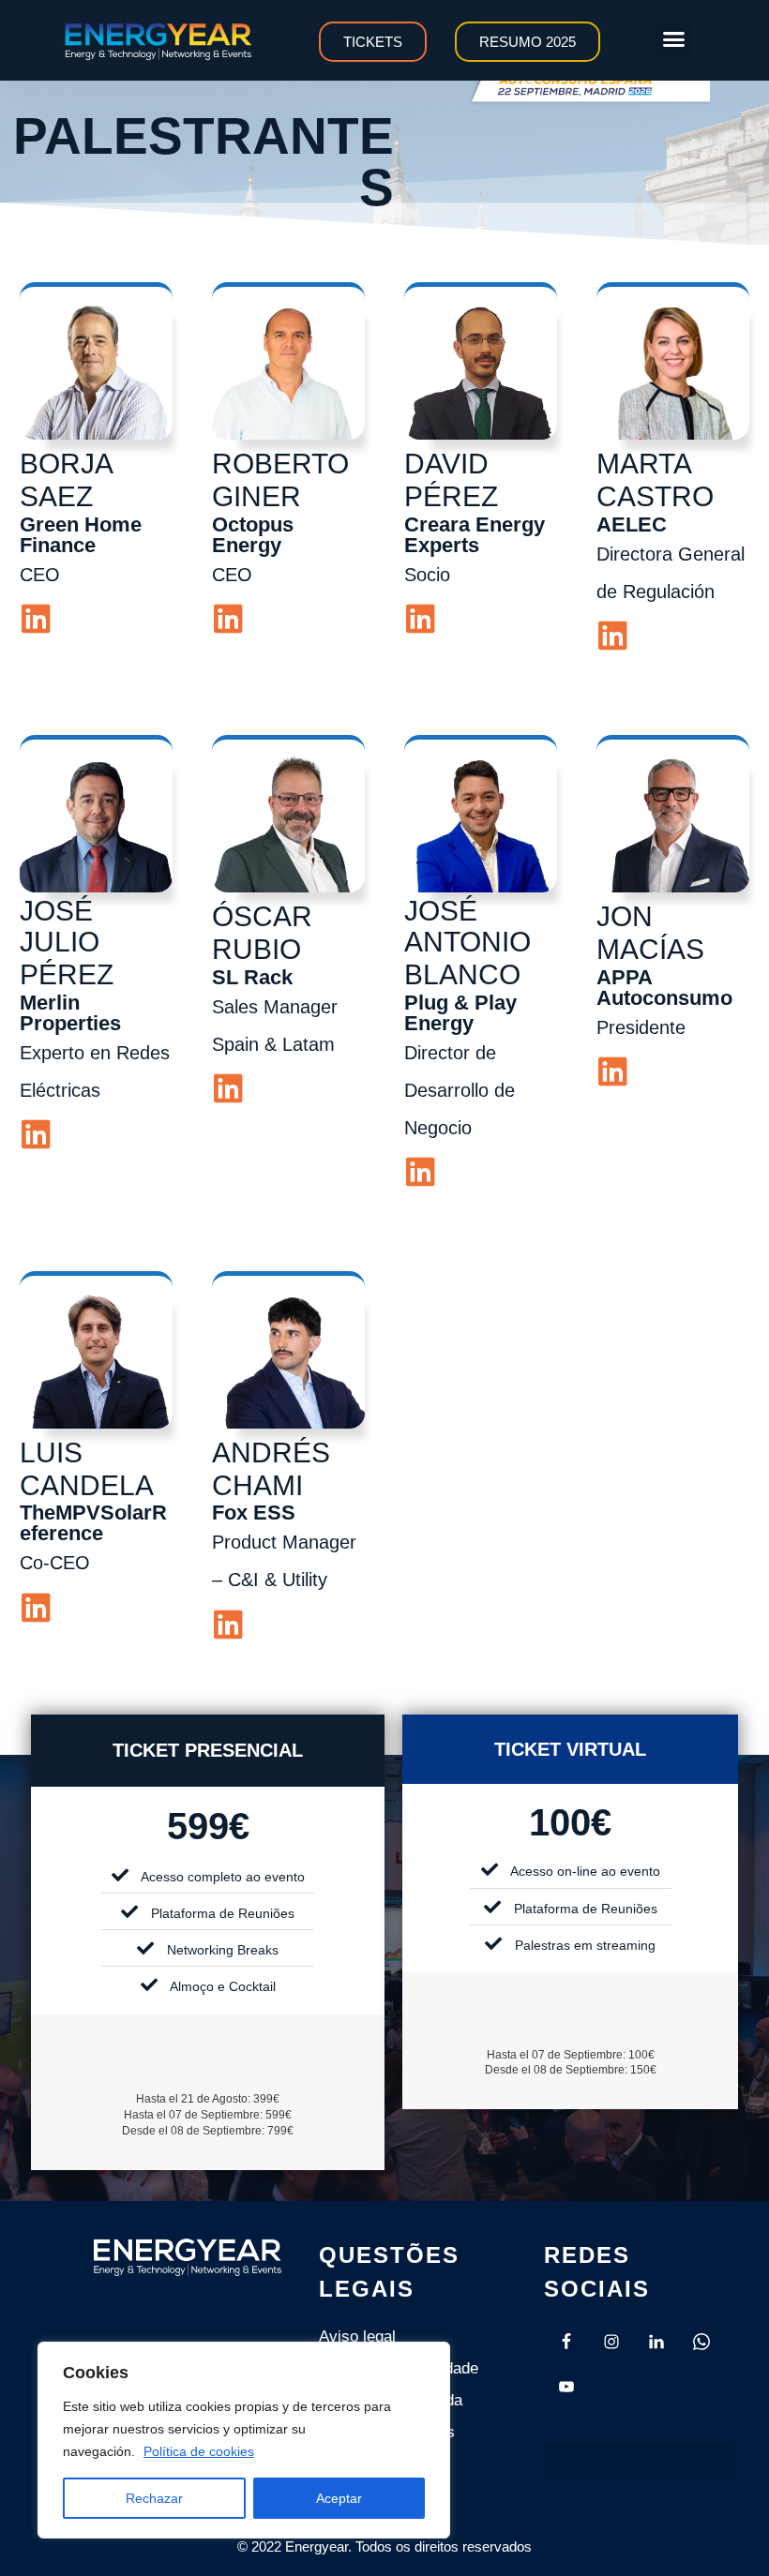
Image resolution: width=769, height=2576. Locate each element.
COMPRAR (208, 2051)
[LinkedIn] (36, 619)
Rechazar (154, 2498)
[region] (244, 2440)
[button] (673, 39)
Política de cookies (199, 2451)
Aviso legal (357, 2336)
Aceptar (339, 2498)
